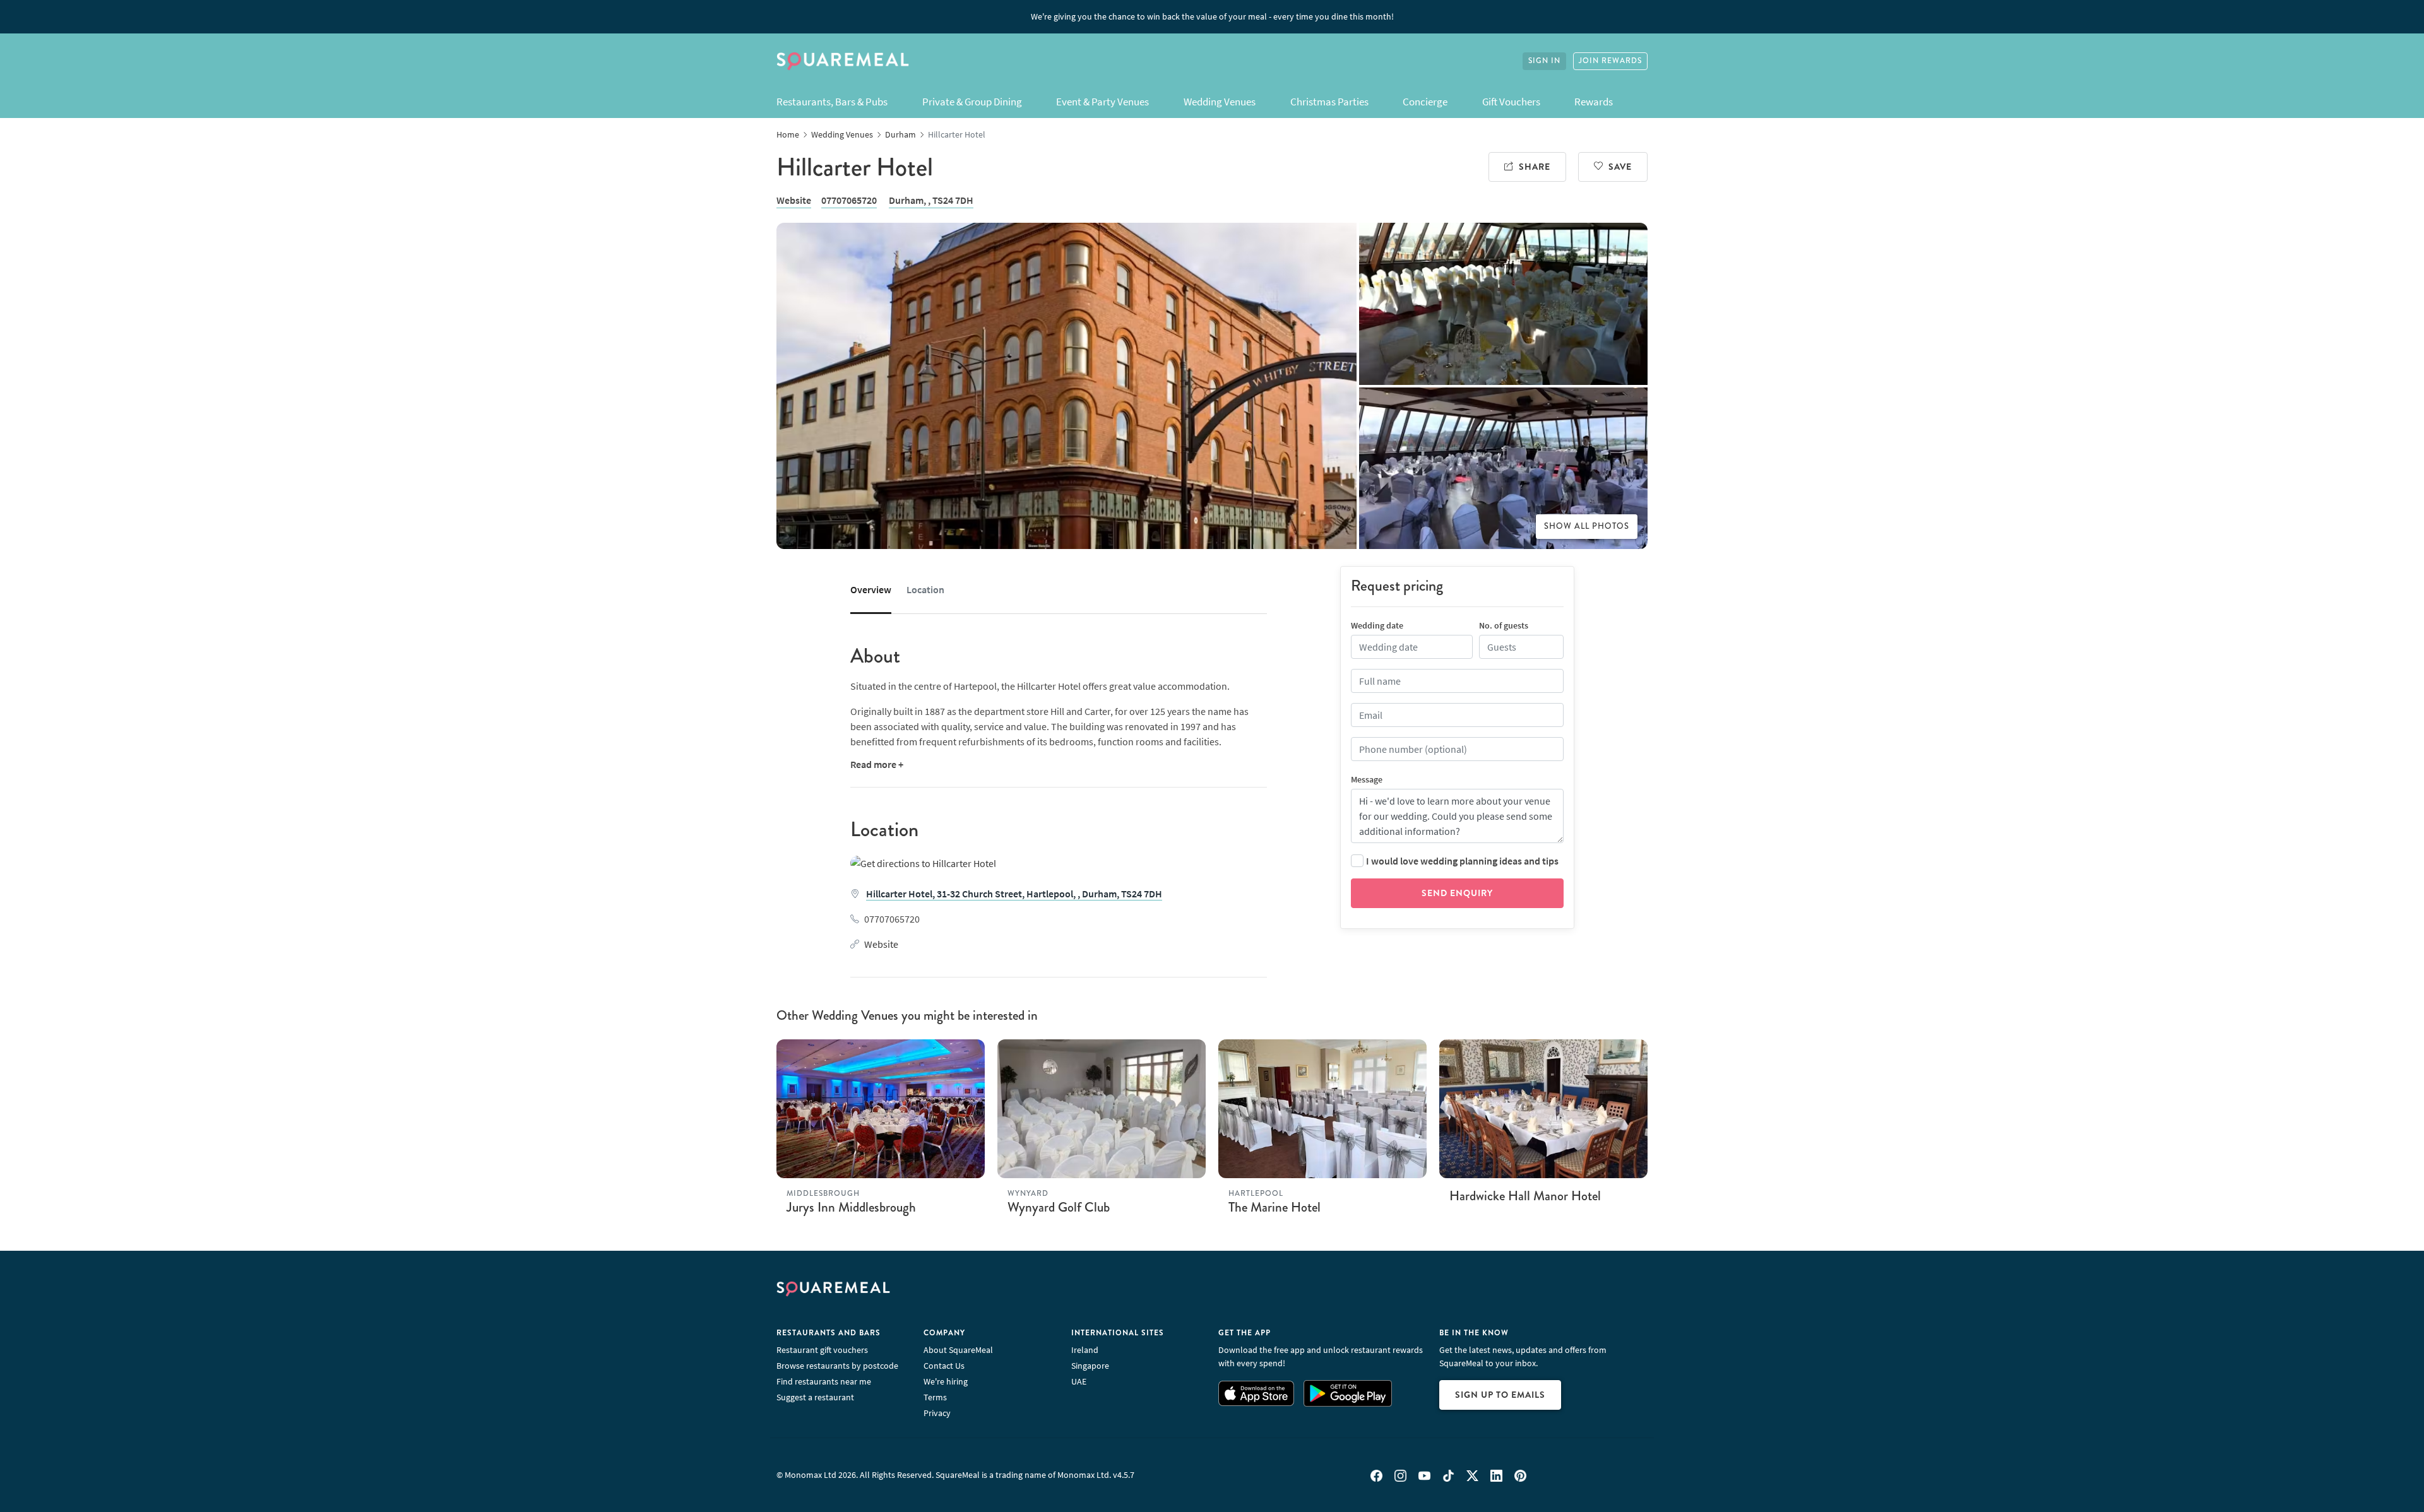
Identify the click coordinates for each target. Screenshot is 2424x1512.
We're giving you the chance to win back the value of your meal (1212, 16)
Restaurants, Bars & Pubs (832, 102)
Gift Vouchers (1511, 102)
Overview (871, 589)
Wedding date (1377, 625)
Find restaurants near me (824, 1381)
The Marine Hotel (1274, 1207)
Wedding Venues (1220, 102)
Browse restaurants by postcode (837, 1366)
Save (1620, 167)
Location (925, 589)
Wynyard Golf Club (1059, 1207)
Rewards (1594, 102)
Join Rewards (1610, 61)
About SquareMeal (958, 1350)
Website (794, 200)
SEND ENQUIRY (1457, 893)
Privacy (937, 1413)
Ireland (1085, 1350)
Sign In (1544, 61)
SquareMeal (843, 61)
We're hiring (946, 1381)
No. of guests (1504, 625)
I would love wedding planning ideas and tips (1462, 861)
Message (1367, 779)
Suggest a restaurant (815, 1397)
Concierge (1425, 102)
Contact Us (944, 1366)
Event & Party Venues (1102, 102)
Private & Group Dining (972, 102)
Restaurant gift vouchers (822, 1350)
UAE (1079, 1381)
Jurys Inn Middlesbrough (851, 1207)
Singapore (1090, 1366)
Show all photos (1587, 526)
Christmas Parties (1329, 102)
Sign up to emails (1500, 1395)
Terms (935, 1397)
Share (1535, 167)
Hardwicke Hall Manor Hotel (1525, 1196)
